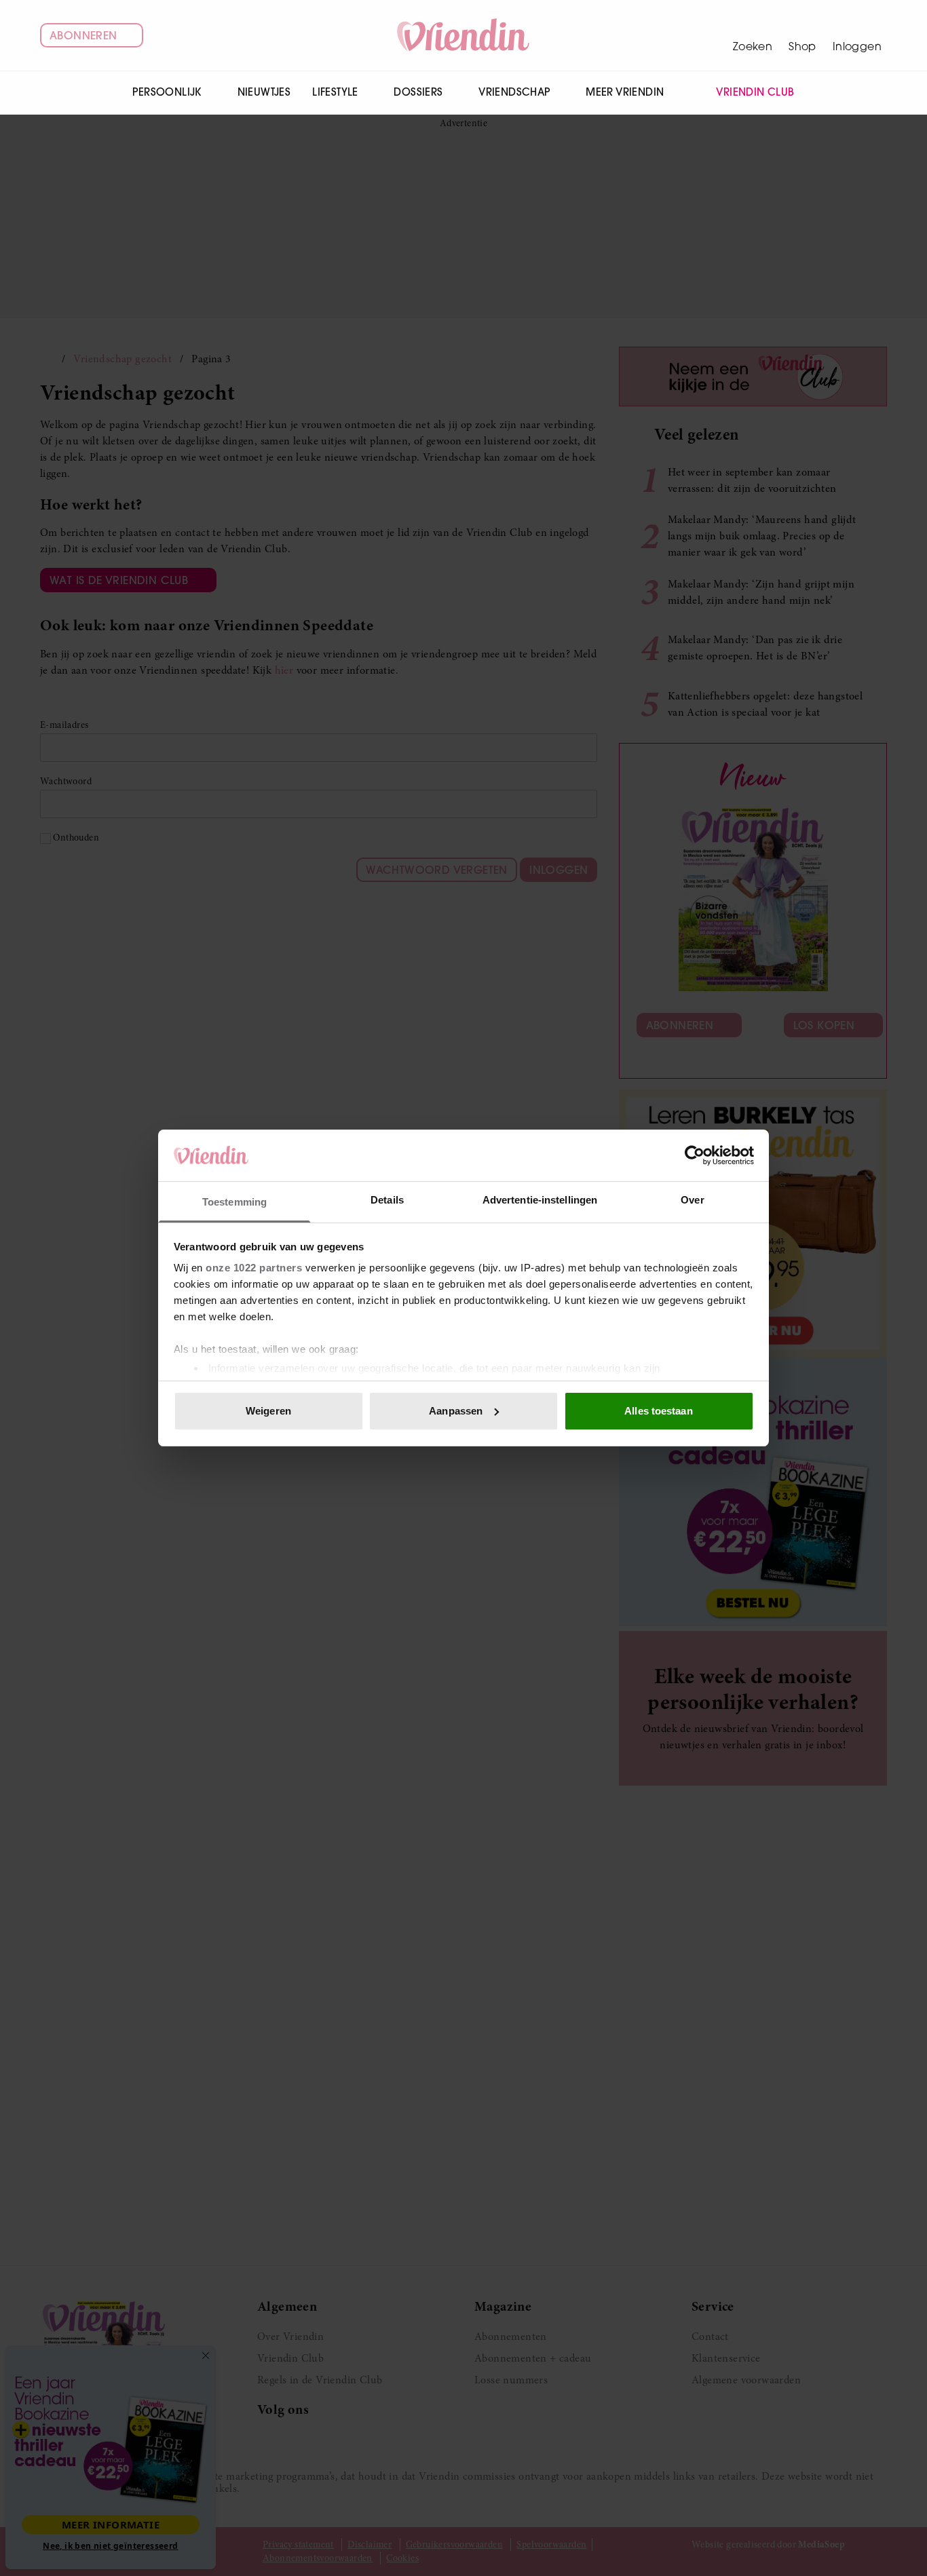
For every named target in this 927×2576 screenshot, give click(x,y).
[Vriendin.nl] (464, 35)
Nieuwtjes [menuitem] (264, 92)
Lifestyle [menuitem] (335, 92)
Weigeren (268, 1411)
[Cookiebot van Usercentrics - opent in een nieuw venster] (695, 1155)
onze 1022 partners (254, 1268)
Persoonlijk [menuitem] (167, 92)
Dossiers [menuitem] (418, 92)
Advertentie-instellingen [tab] (540, 1200)
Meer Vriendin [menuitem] (625, 92)
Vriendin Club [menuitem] (755, 92)
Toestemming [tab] (234, 1202)
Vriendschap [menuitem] (514, 92)
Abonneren (83, 35)
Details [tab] (387, 1200)
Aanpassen (456, 1411)
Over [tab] (692, 1200)
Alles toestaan (658, 1411)
